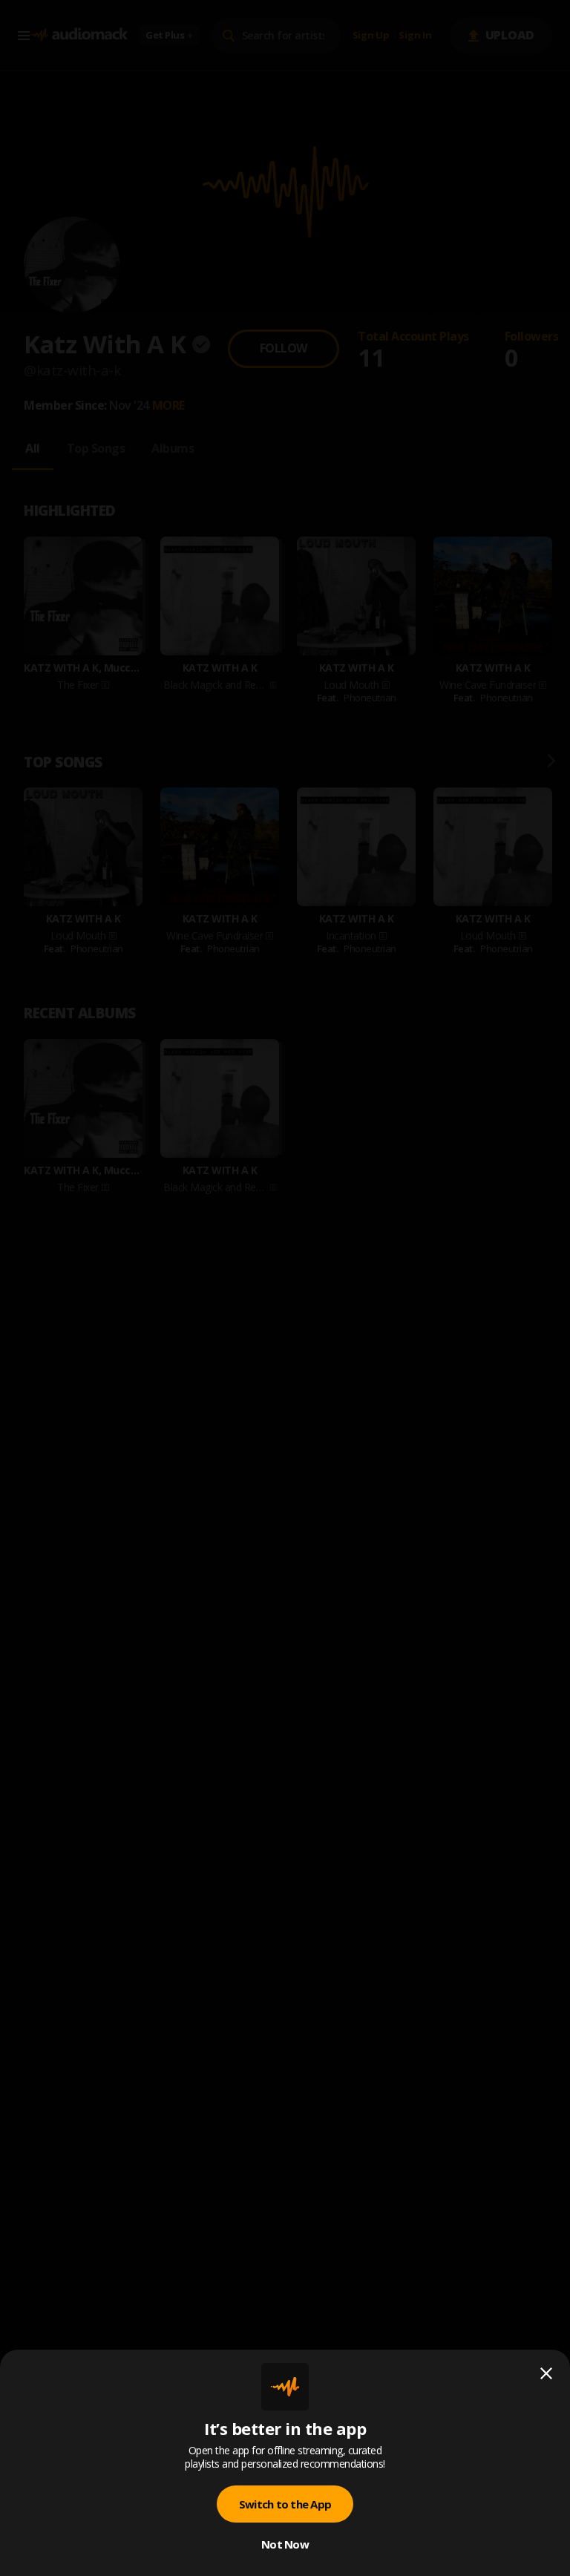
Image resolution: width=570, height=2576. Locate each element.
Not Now (285, 2544)
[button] (285, 1288)
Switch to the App (285, 2504)
